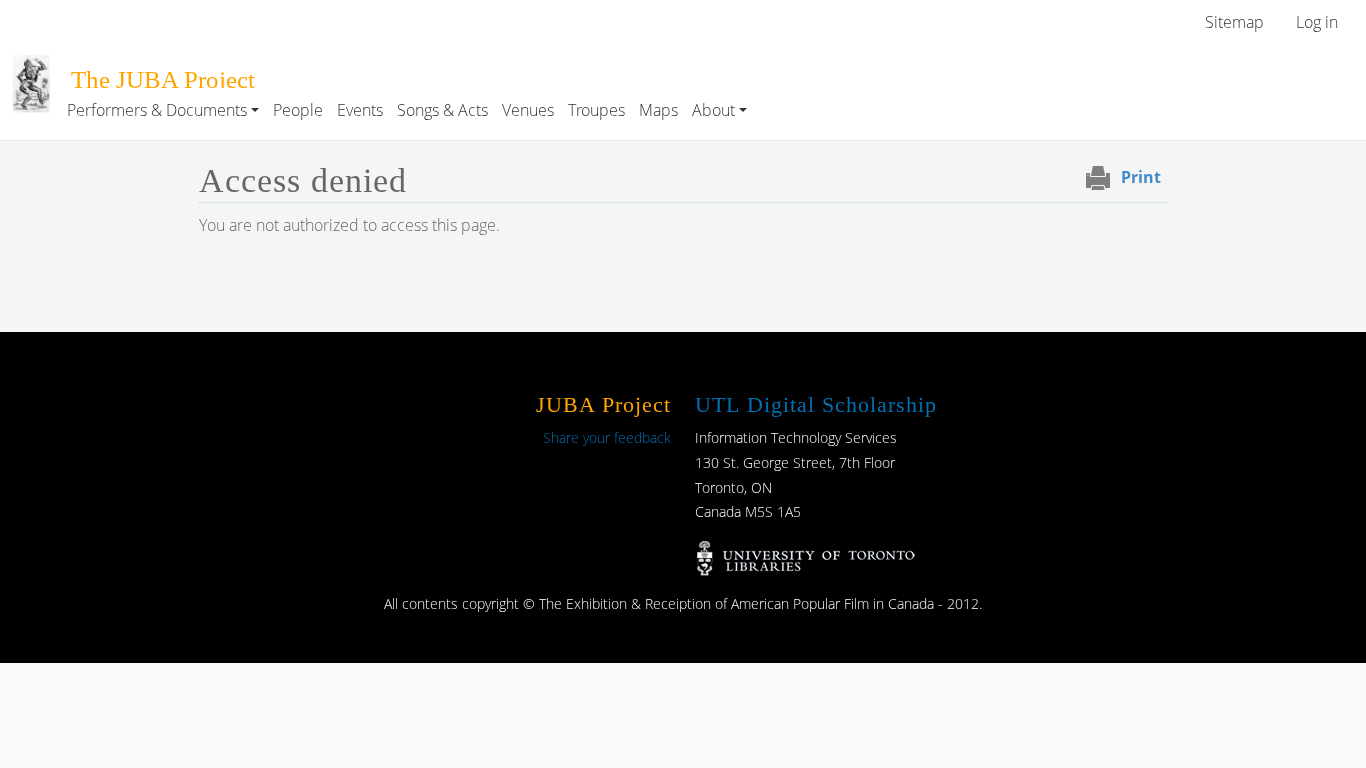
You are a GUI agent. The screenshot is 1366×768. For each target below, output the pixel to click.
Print (1141, 177)
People (298, 110)
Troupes (596, 110)
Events (360, 110)
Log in (1317, 22)
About (713, 110)
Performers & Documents (157, 110)
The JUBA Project (163, 79)
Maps (658, 110)
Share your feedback (607, 437)
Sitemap (1234, 22)
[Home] (31, 69)
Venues (528, 110)
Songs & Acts (442, 110)
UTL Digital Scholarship (816, 404)
